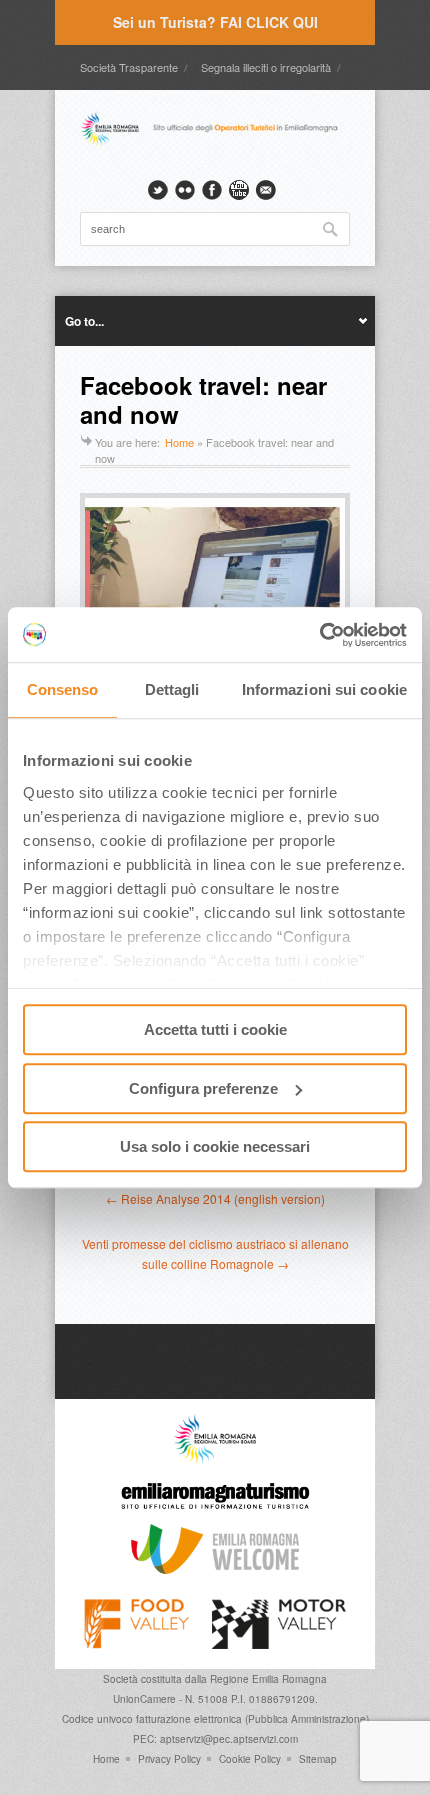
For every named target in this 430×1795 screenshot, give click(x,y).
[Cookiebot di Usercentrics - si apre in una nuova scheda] (319, 635)
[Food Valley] (136, 1644)
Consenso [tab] (63, 689)
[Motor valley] (278, 1644)
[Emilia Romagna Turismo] (215, 1514)
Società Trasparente (129, 67)
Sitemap (318, 1759)
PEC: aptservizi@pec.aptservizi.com (215, 1739)
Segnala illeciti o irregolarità (266, 67)
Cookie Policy (250, 1759)
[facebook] (212, 190)
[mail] (266, 190)
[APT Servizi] (215, 143)
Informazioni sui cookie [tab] (324, 689)
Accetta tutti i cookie (215, 1029)
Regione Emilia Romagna (268, 1679)
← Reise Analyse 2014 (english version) (215, 1198)
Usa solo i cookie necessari (215, 1146)
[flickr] (185, 190)
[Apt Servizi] (215, 1459)
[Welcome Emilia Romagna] (215, 1569)
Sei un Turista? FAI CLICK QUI (215, 22)
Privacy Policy (169, 1759)
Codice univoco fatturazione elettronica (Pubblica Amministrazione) (215, 1719)
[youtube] (239, 190)
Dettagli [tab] (172, 689)
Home (179, 442)
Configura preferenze (203, 1088)
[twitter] (158, 190)
